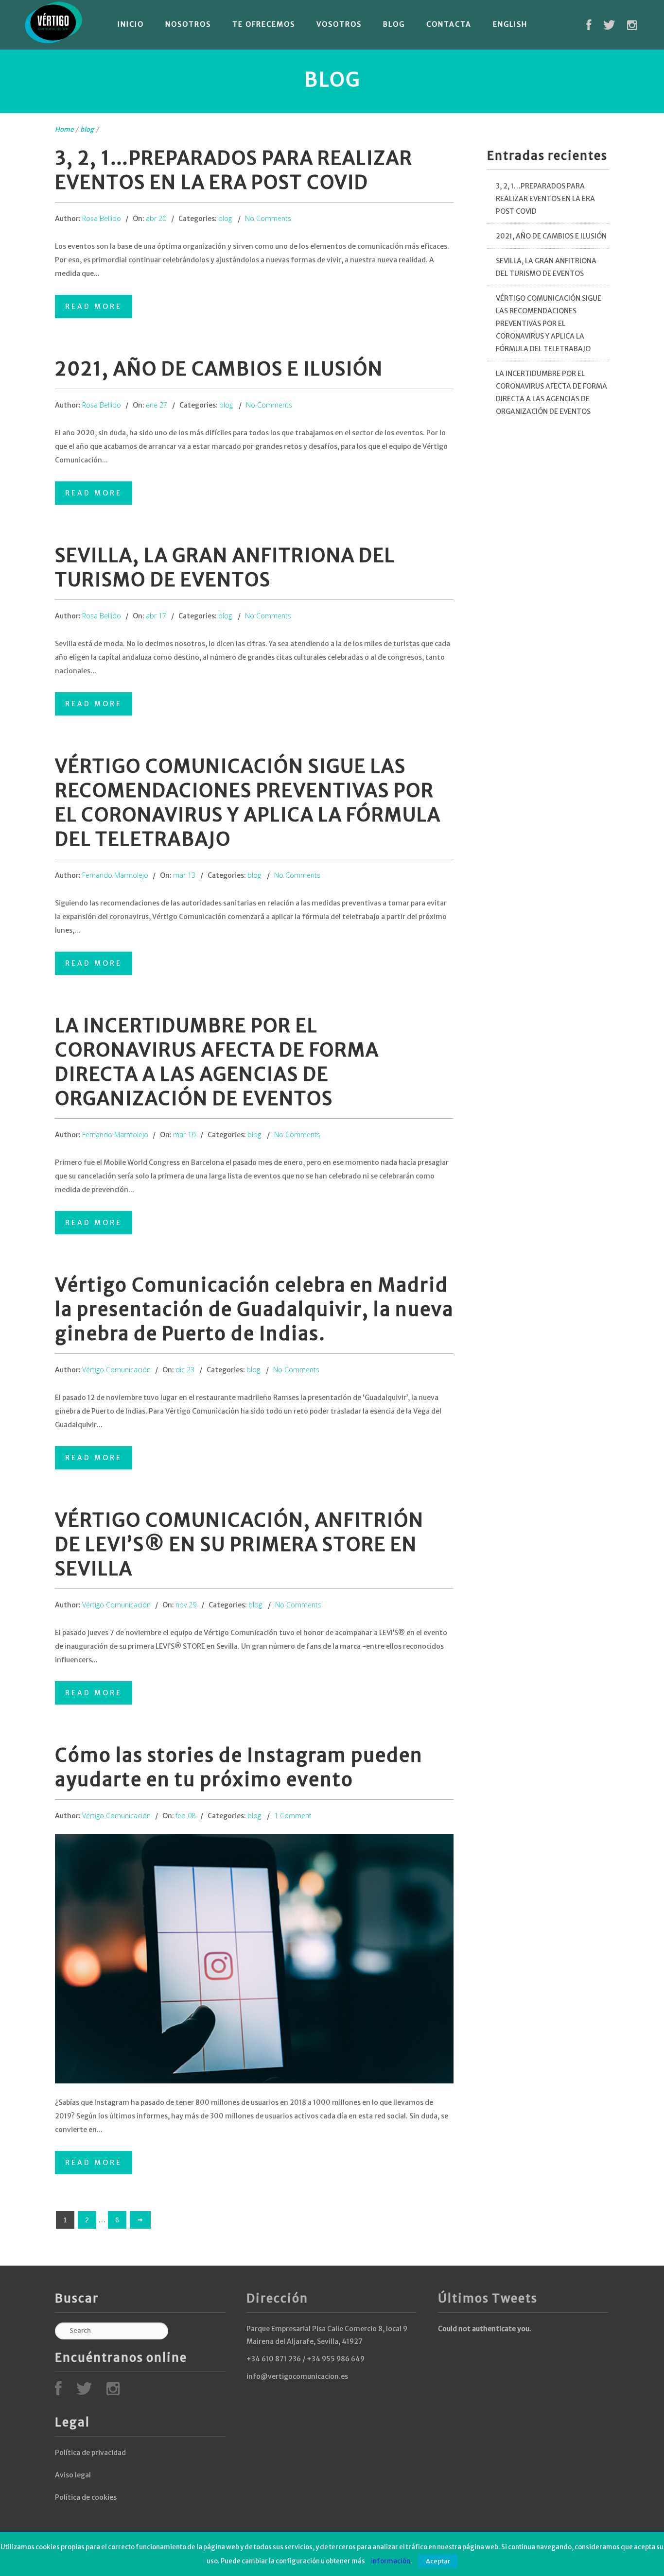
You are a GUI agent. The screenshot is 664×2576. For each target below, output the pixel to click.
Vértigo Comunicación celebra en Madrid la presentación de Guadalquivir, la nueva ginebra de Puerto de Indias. (254, 1309)
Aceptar (438, 2561)
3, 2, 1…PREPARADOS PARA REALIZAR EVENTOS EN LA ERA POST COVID (545, 199)
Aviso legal (73, 2475)
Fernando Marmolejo (115, 875)
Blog (394, 24)
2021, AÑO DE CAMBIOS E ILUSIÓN (219, 369)
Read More (94, 307)
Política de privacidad (90, 2453)
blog (87, 129)
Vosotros (339, 24)
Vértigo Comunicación (116, 1370)
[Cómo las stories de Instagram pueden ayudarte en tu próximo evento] (254, 1959)
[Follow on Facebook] (589, 27)
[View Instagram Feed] (632, 27)
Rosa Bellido (102, 218)
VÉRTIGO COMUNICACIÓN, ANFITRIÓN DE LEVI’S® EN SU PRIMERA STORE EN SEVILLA (239, 1544)
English (510, 24)
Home (64, 129)
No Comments (268, 218)
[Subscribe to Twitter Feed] (609, 27)
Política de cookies (86, 2497)
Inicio (131, 24)
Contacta (449, 24)
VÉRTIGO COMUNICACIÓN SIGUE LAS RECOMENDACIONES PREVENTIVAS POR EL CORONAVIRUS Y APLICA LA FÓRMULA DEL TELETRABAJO (549, 324)
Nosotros (188, 24)
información (391, 2561)
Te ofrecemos (264, 24)
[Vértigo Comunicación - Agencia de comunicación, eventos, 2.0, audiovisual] (53, 23)
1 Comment (293, 1816)
